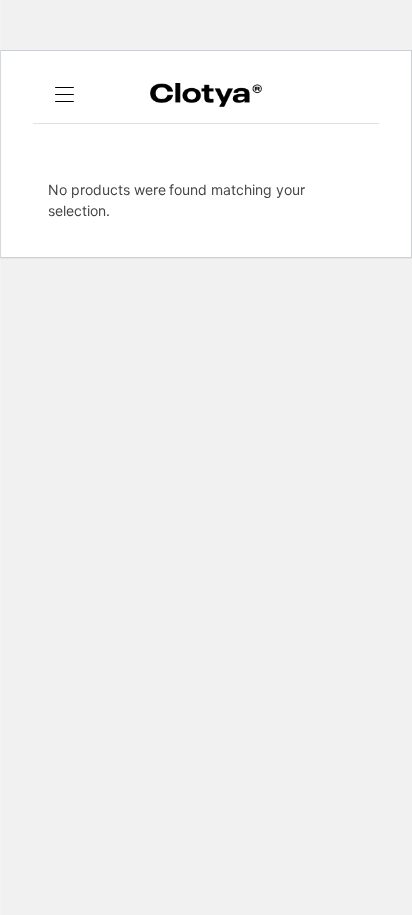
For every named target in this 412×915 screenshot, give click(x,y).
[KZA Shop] (206, 95)
